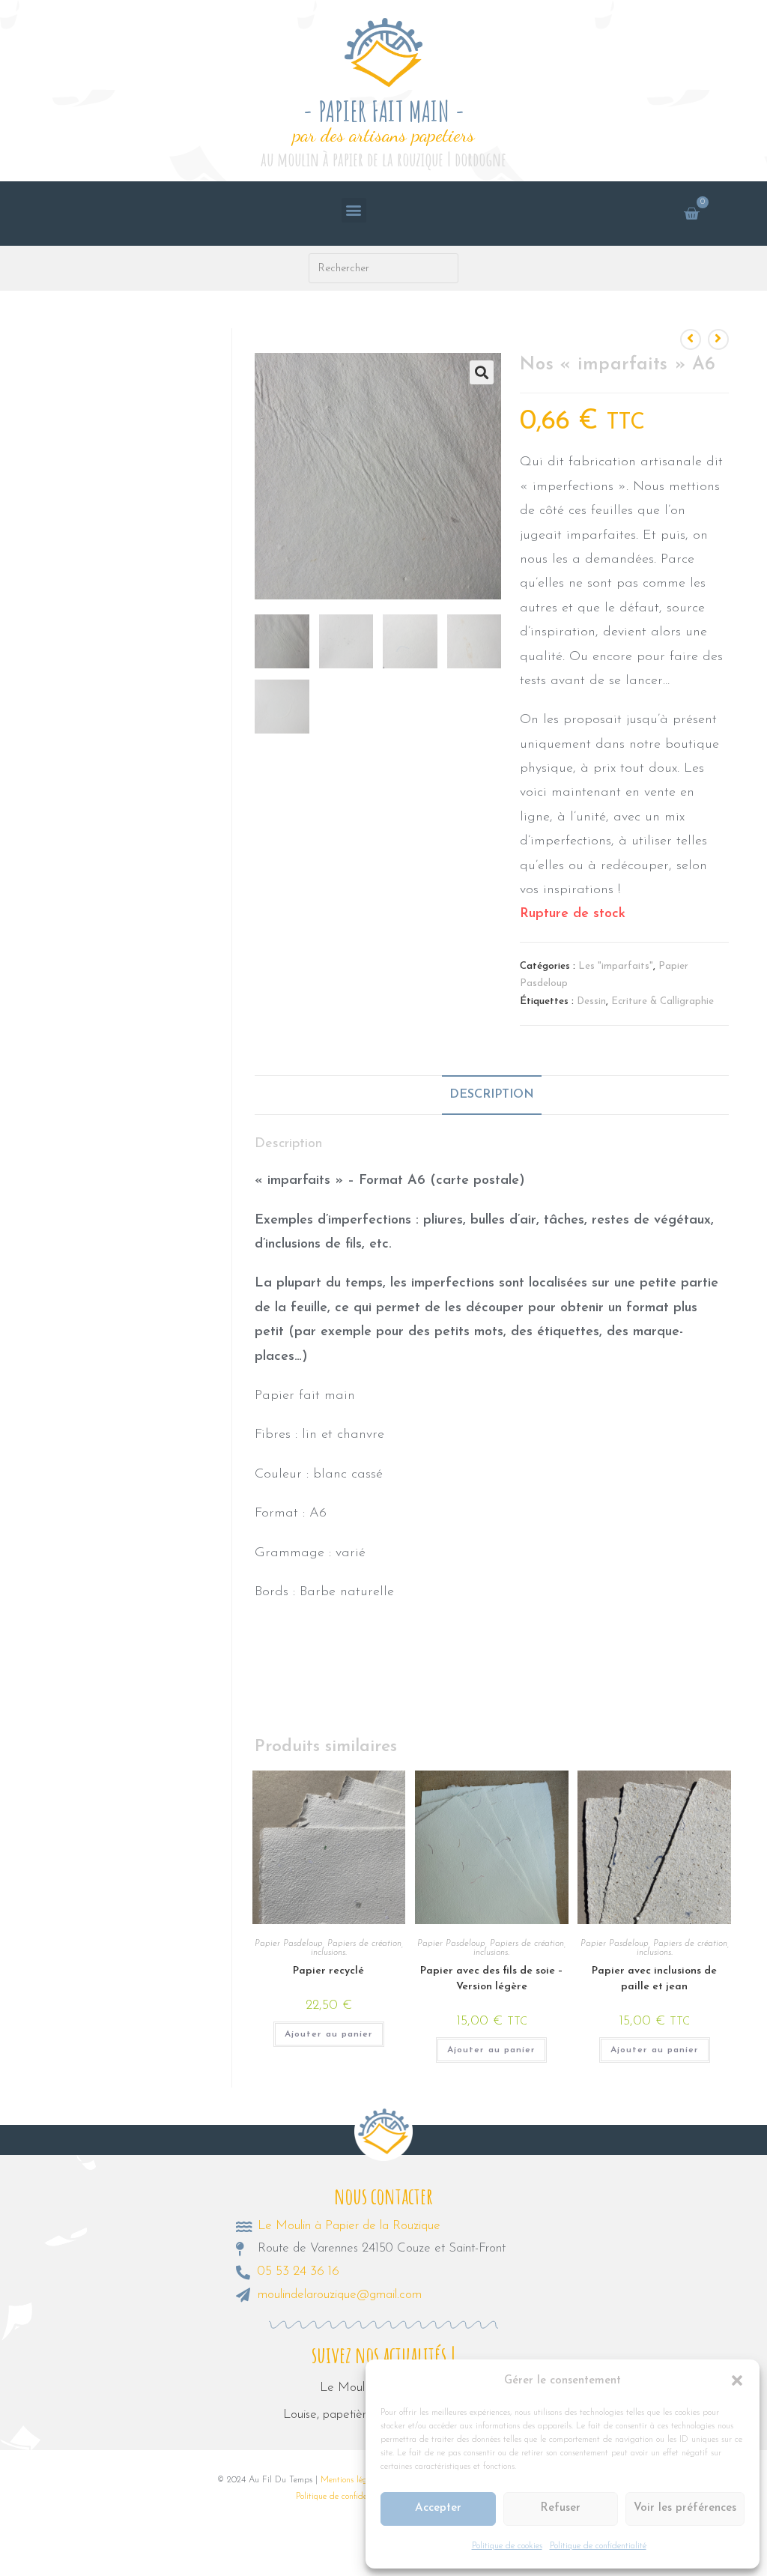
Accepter (438, 2508)
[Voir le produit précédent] (691, 339)
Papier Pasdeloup (289, 1944)
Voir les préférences (685, 2508)
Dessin (591, 1001)
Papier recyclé (328, 1971)
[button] (737, 2380)
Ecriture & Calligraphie (663, 1001)
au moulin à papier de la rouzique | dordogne (383, 159)
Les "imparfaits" (616, 966)
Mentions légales (351, 2480)
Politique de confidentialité (598, 2546)
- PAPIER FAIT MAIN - (384, 111)
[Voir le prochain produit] (718, 339)
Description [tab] (492, 1095)
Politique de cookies (507, 2546)
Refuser (560, 2508)
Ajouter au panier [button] (329, 2034)
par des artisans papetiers (384, 134)
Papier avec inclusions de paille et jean (654, 1979)
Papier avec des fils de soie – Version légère (492, 1979)
